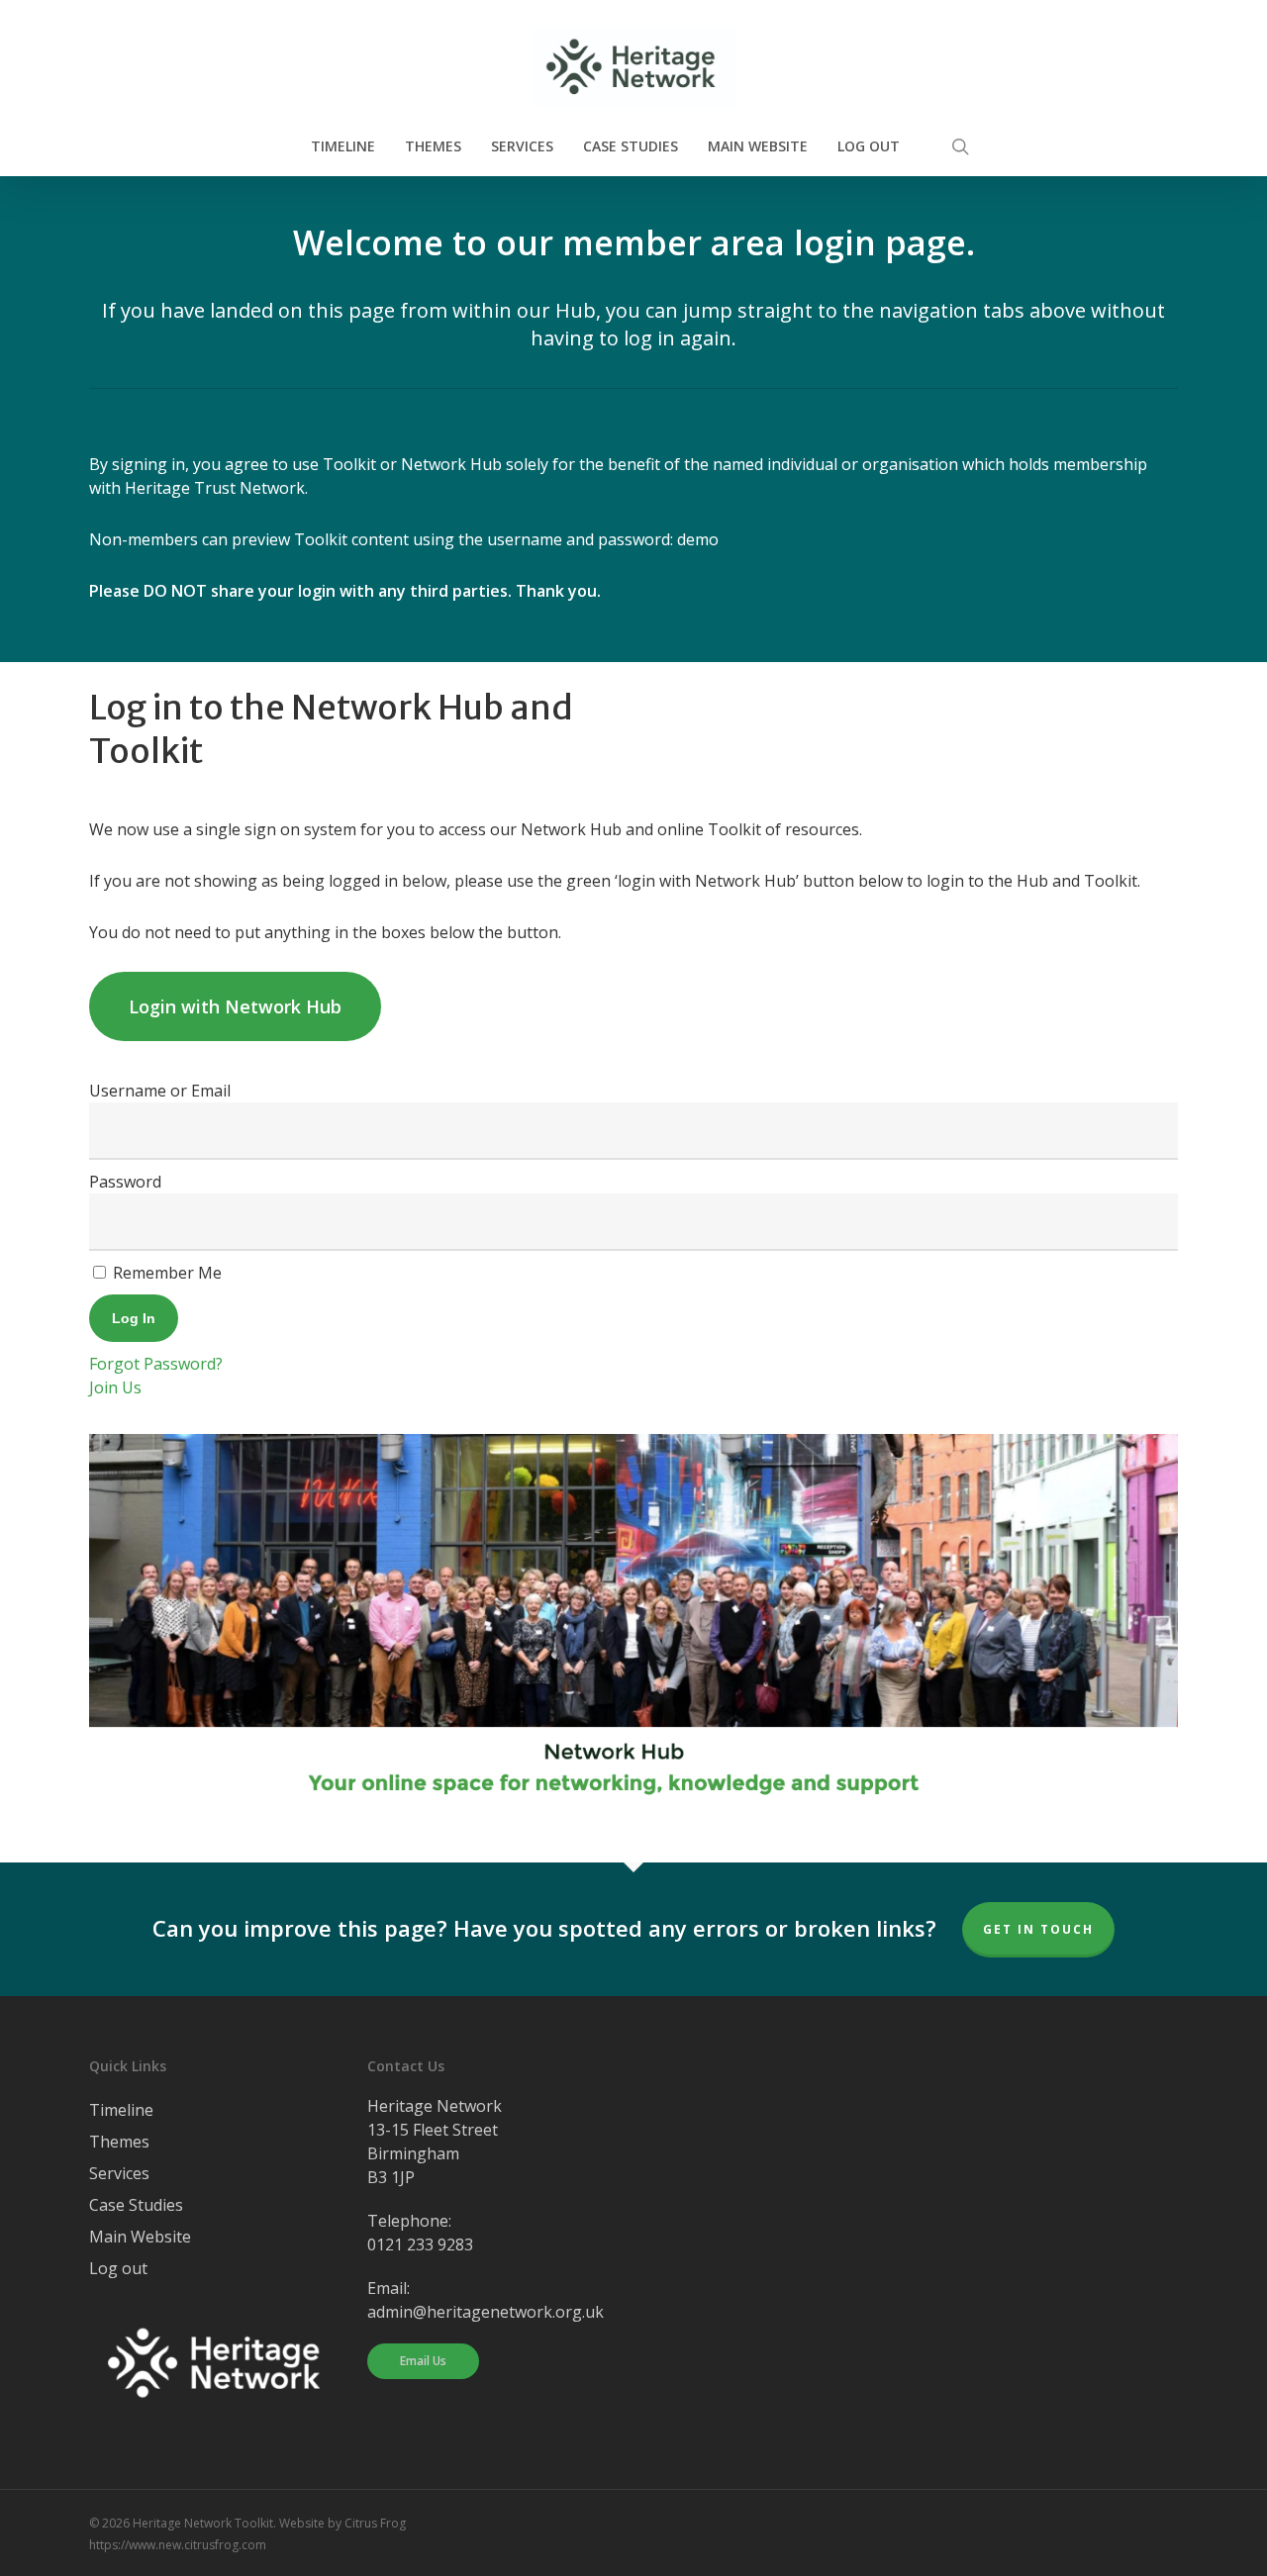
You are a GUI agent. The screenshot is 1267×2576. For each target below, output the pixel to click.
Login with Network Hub (235, 1006)
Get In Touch (1038, 1929)
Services (119, 2173)
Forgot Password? (156, 1364)
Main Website (140, 2237)
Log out (118, 2268)
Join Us (115, 1387)
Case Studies (136, 2205)
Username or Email (160, 1091)
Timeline (121, 2110)
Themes (119, 2142)
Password (125, 1182)
